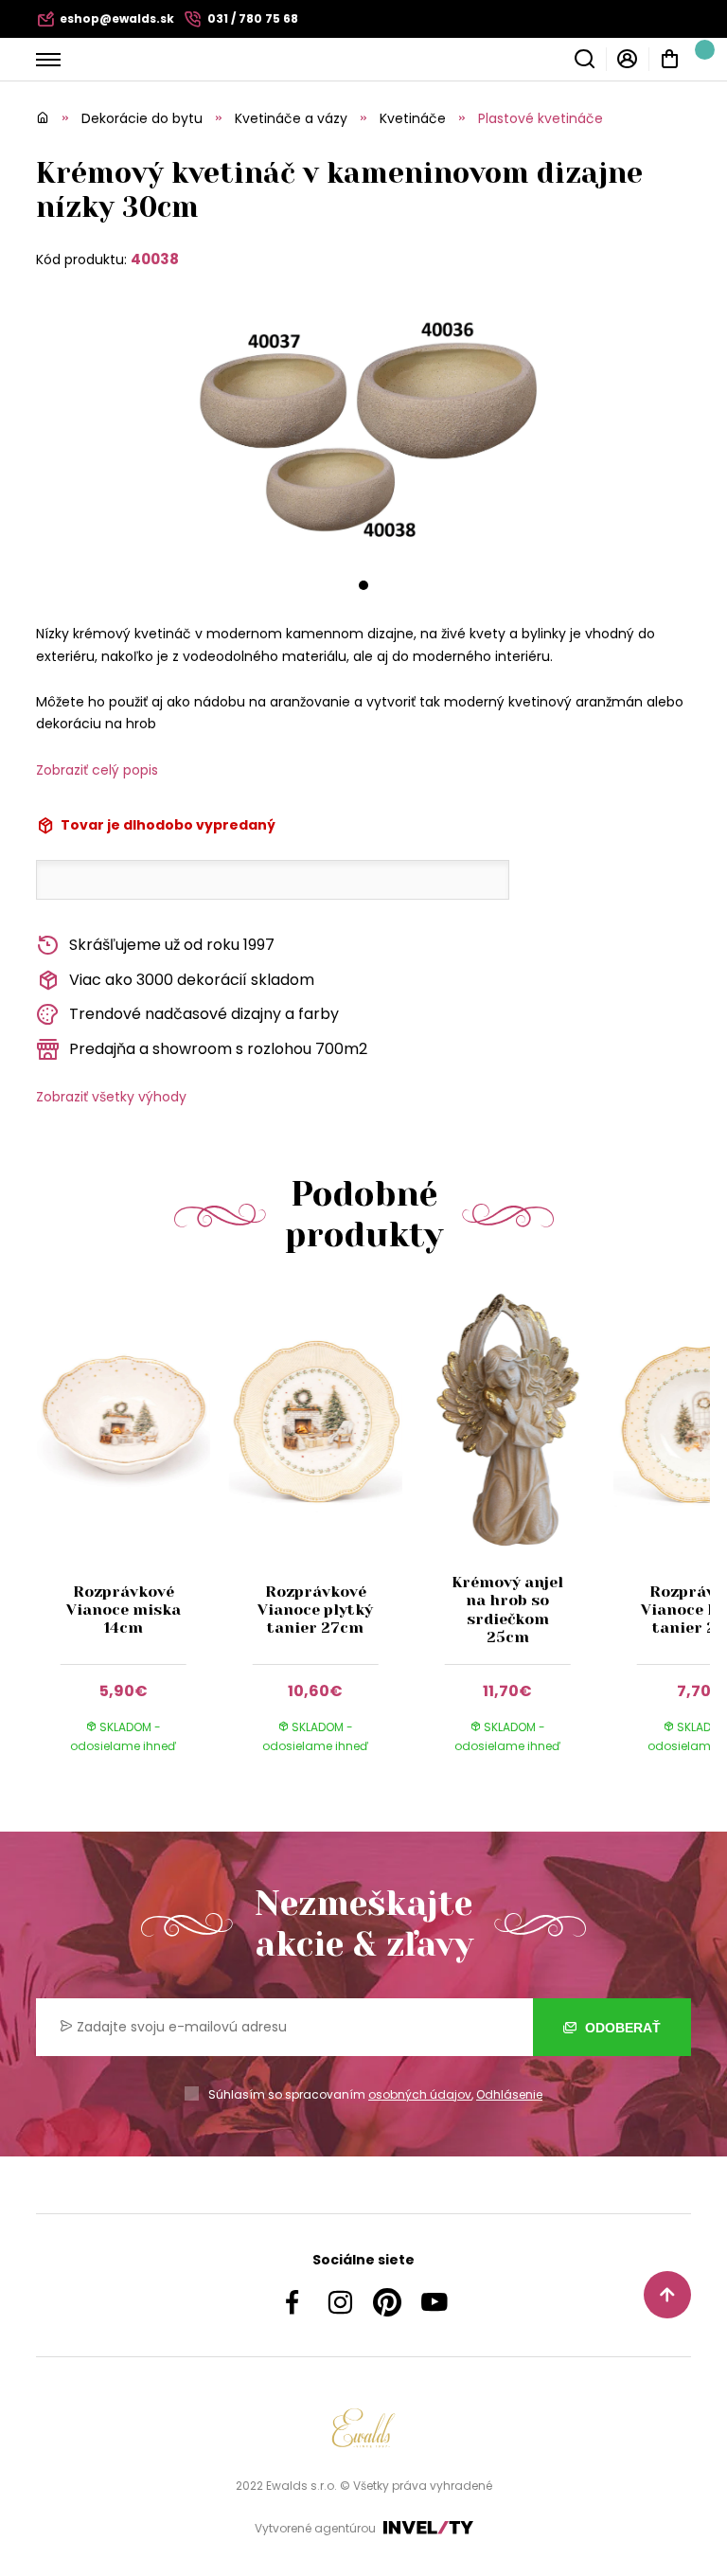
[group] (132, 1539)
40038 (155, 259)
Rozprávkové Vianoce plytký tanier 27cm (315, 1610)
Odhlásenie (509, 2094)
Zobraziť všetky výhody (111, 1097)
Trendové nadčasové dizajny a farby (204, 1014)
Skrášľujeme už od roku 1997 (172, 945)
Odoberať (621, 2028)
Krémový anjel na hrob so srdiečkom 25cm (507, 1610)
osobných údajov (420, 2094)
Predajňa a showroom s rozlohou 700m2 (218, 1049)
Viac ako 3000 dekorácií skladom (192, 980)
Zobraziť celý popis (97, 770)
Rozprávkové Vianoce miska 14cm (124, 1610)
